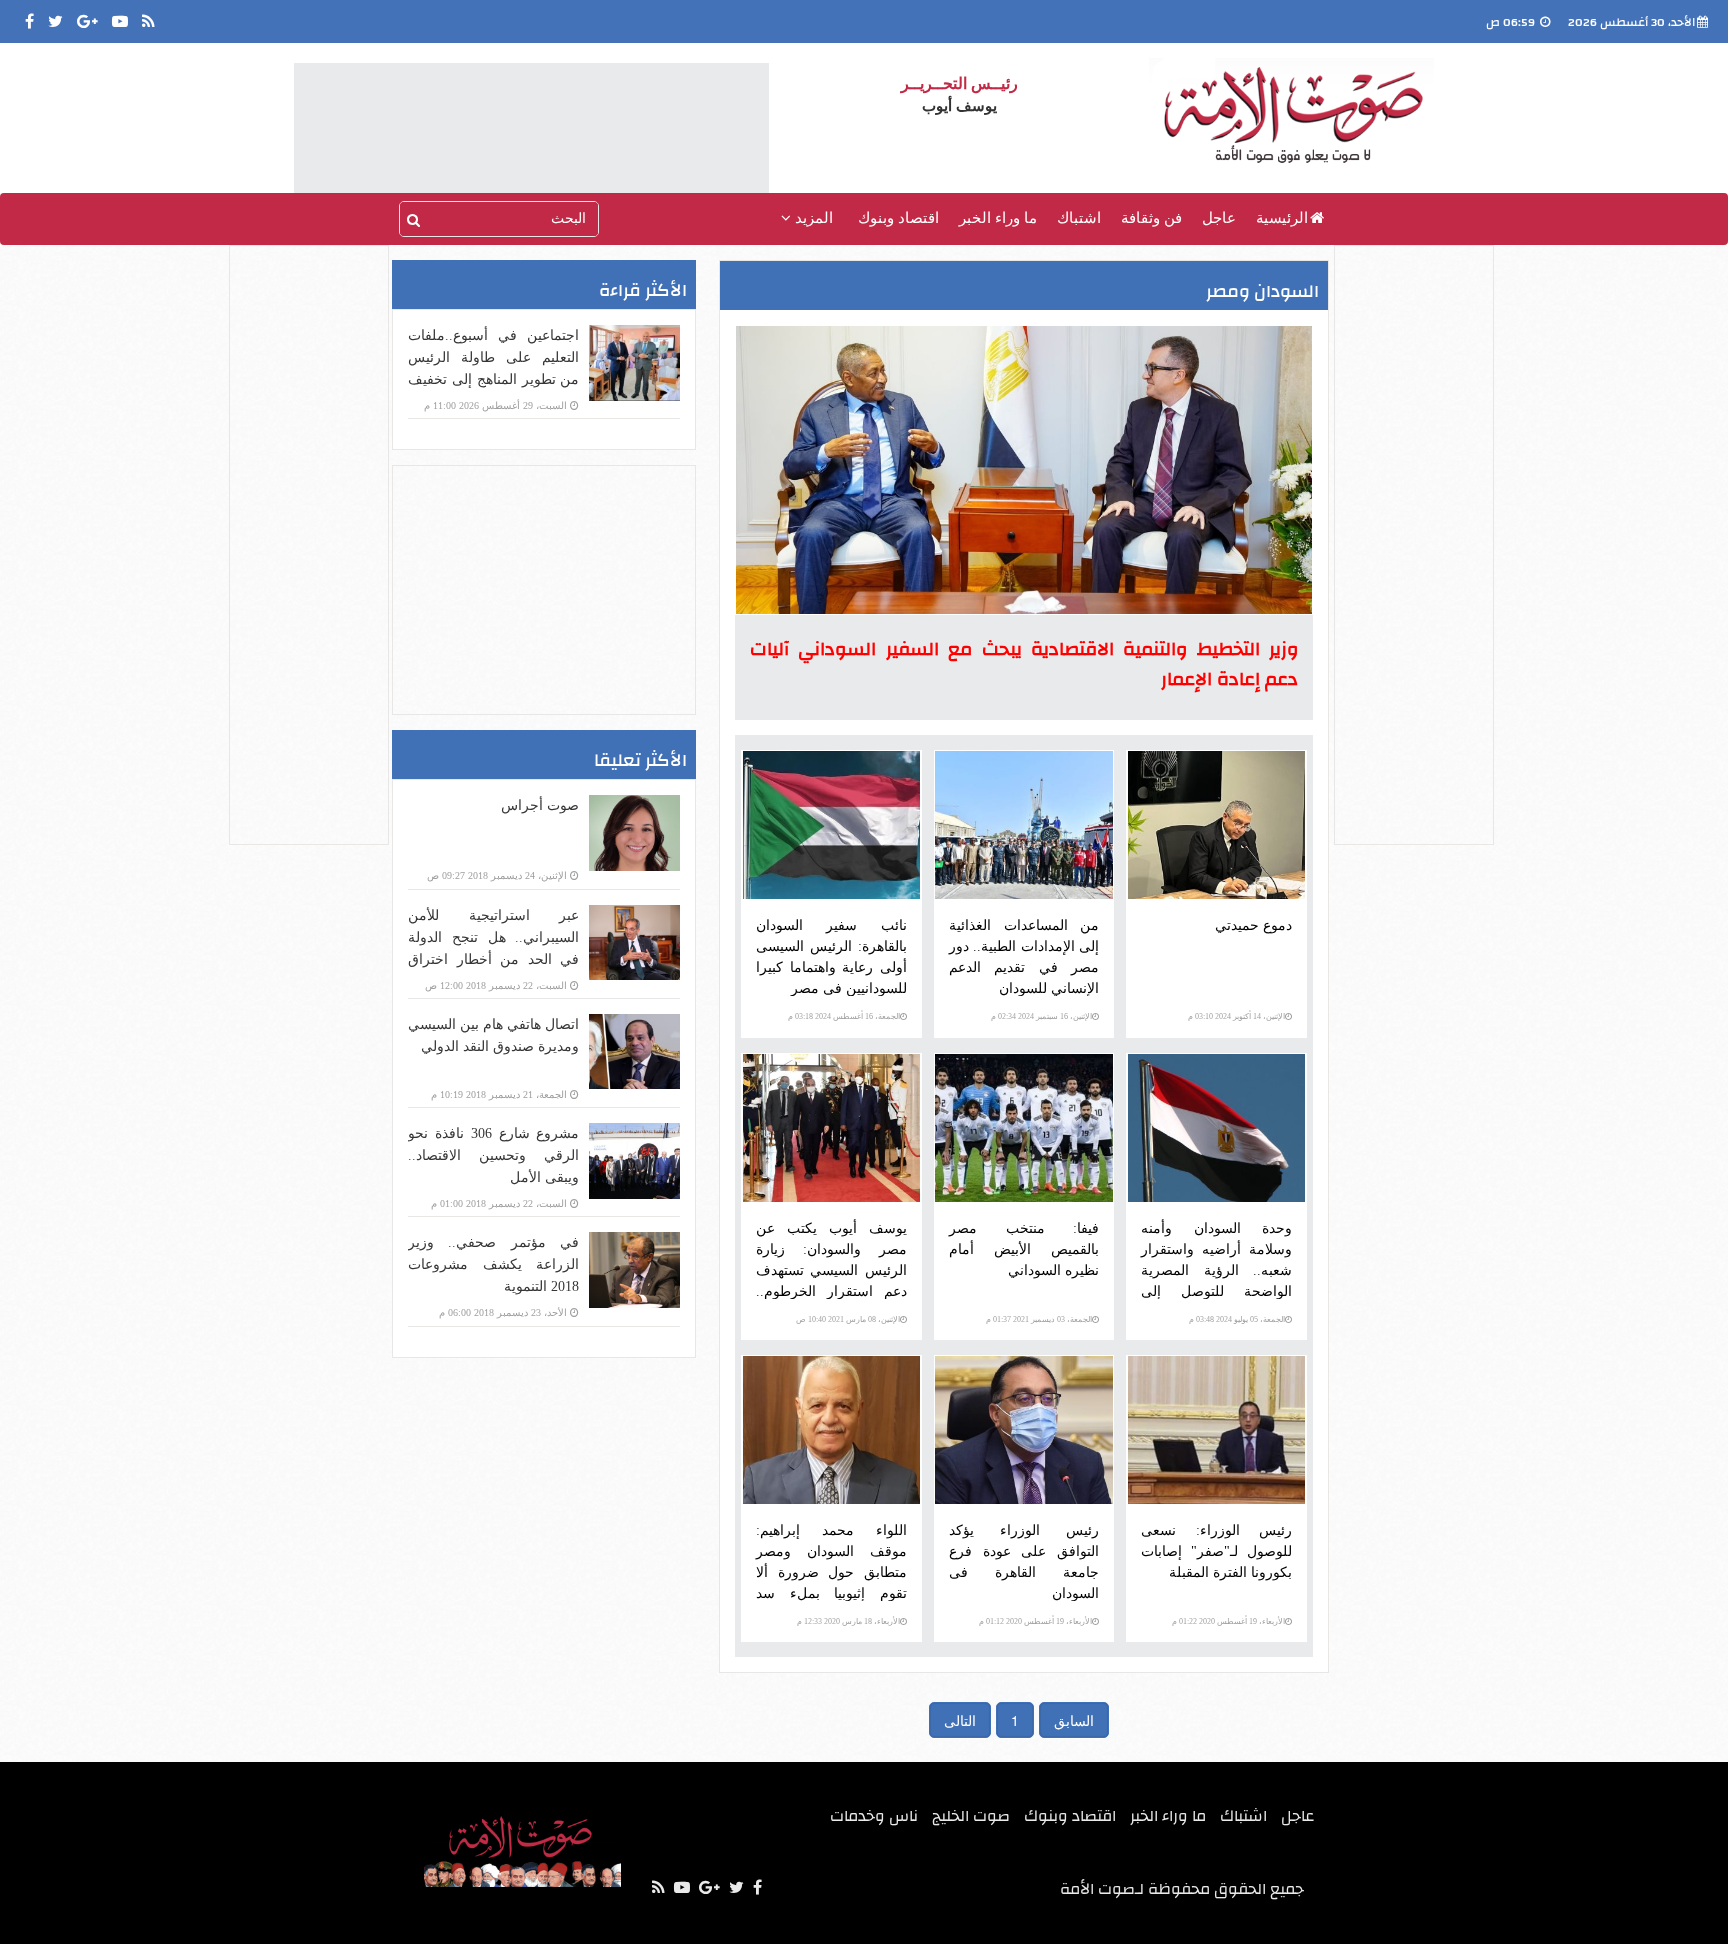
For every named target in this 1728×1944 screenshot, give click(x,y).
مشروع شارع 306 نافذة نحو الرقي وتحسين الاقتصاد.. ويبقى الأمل (493, 1155)
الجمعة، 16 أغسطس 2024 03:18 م (844, 1016)
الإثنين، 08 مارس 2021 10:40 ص (848, 1319)
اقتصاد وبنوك (898, 218)
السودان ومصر (1262, 291)
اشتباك (1079, 218)
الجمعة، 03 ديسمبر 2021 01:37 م (1039, 1319)
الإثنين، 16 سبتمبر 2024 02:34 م (1041, 1016)
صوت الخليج (971, 1816)
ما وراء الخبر (998, 218)
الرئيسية (1282, 218)
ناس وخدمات (874, 1816)
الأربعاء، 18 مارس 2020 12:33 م (848, 1621)
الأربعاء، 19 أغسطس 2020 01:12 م (1035, 1621)
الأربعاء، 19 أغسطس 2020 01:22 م (1228, 1621)
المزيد (812, 218)
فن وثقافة (1151, 218)
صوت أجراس (540, 805)
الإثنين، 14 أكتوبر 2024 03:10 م (1236, 1016)
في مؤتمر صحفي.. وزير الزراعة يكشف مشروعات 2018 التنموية (493, 1264)
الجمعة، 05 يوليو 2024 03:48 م (1237, 1319)
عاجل (1219, 218)
